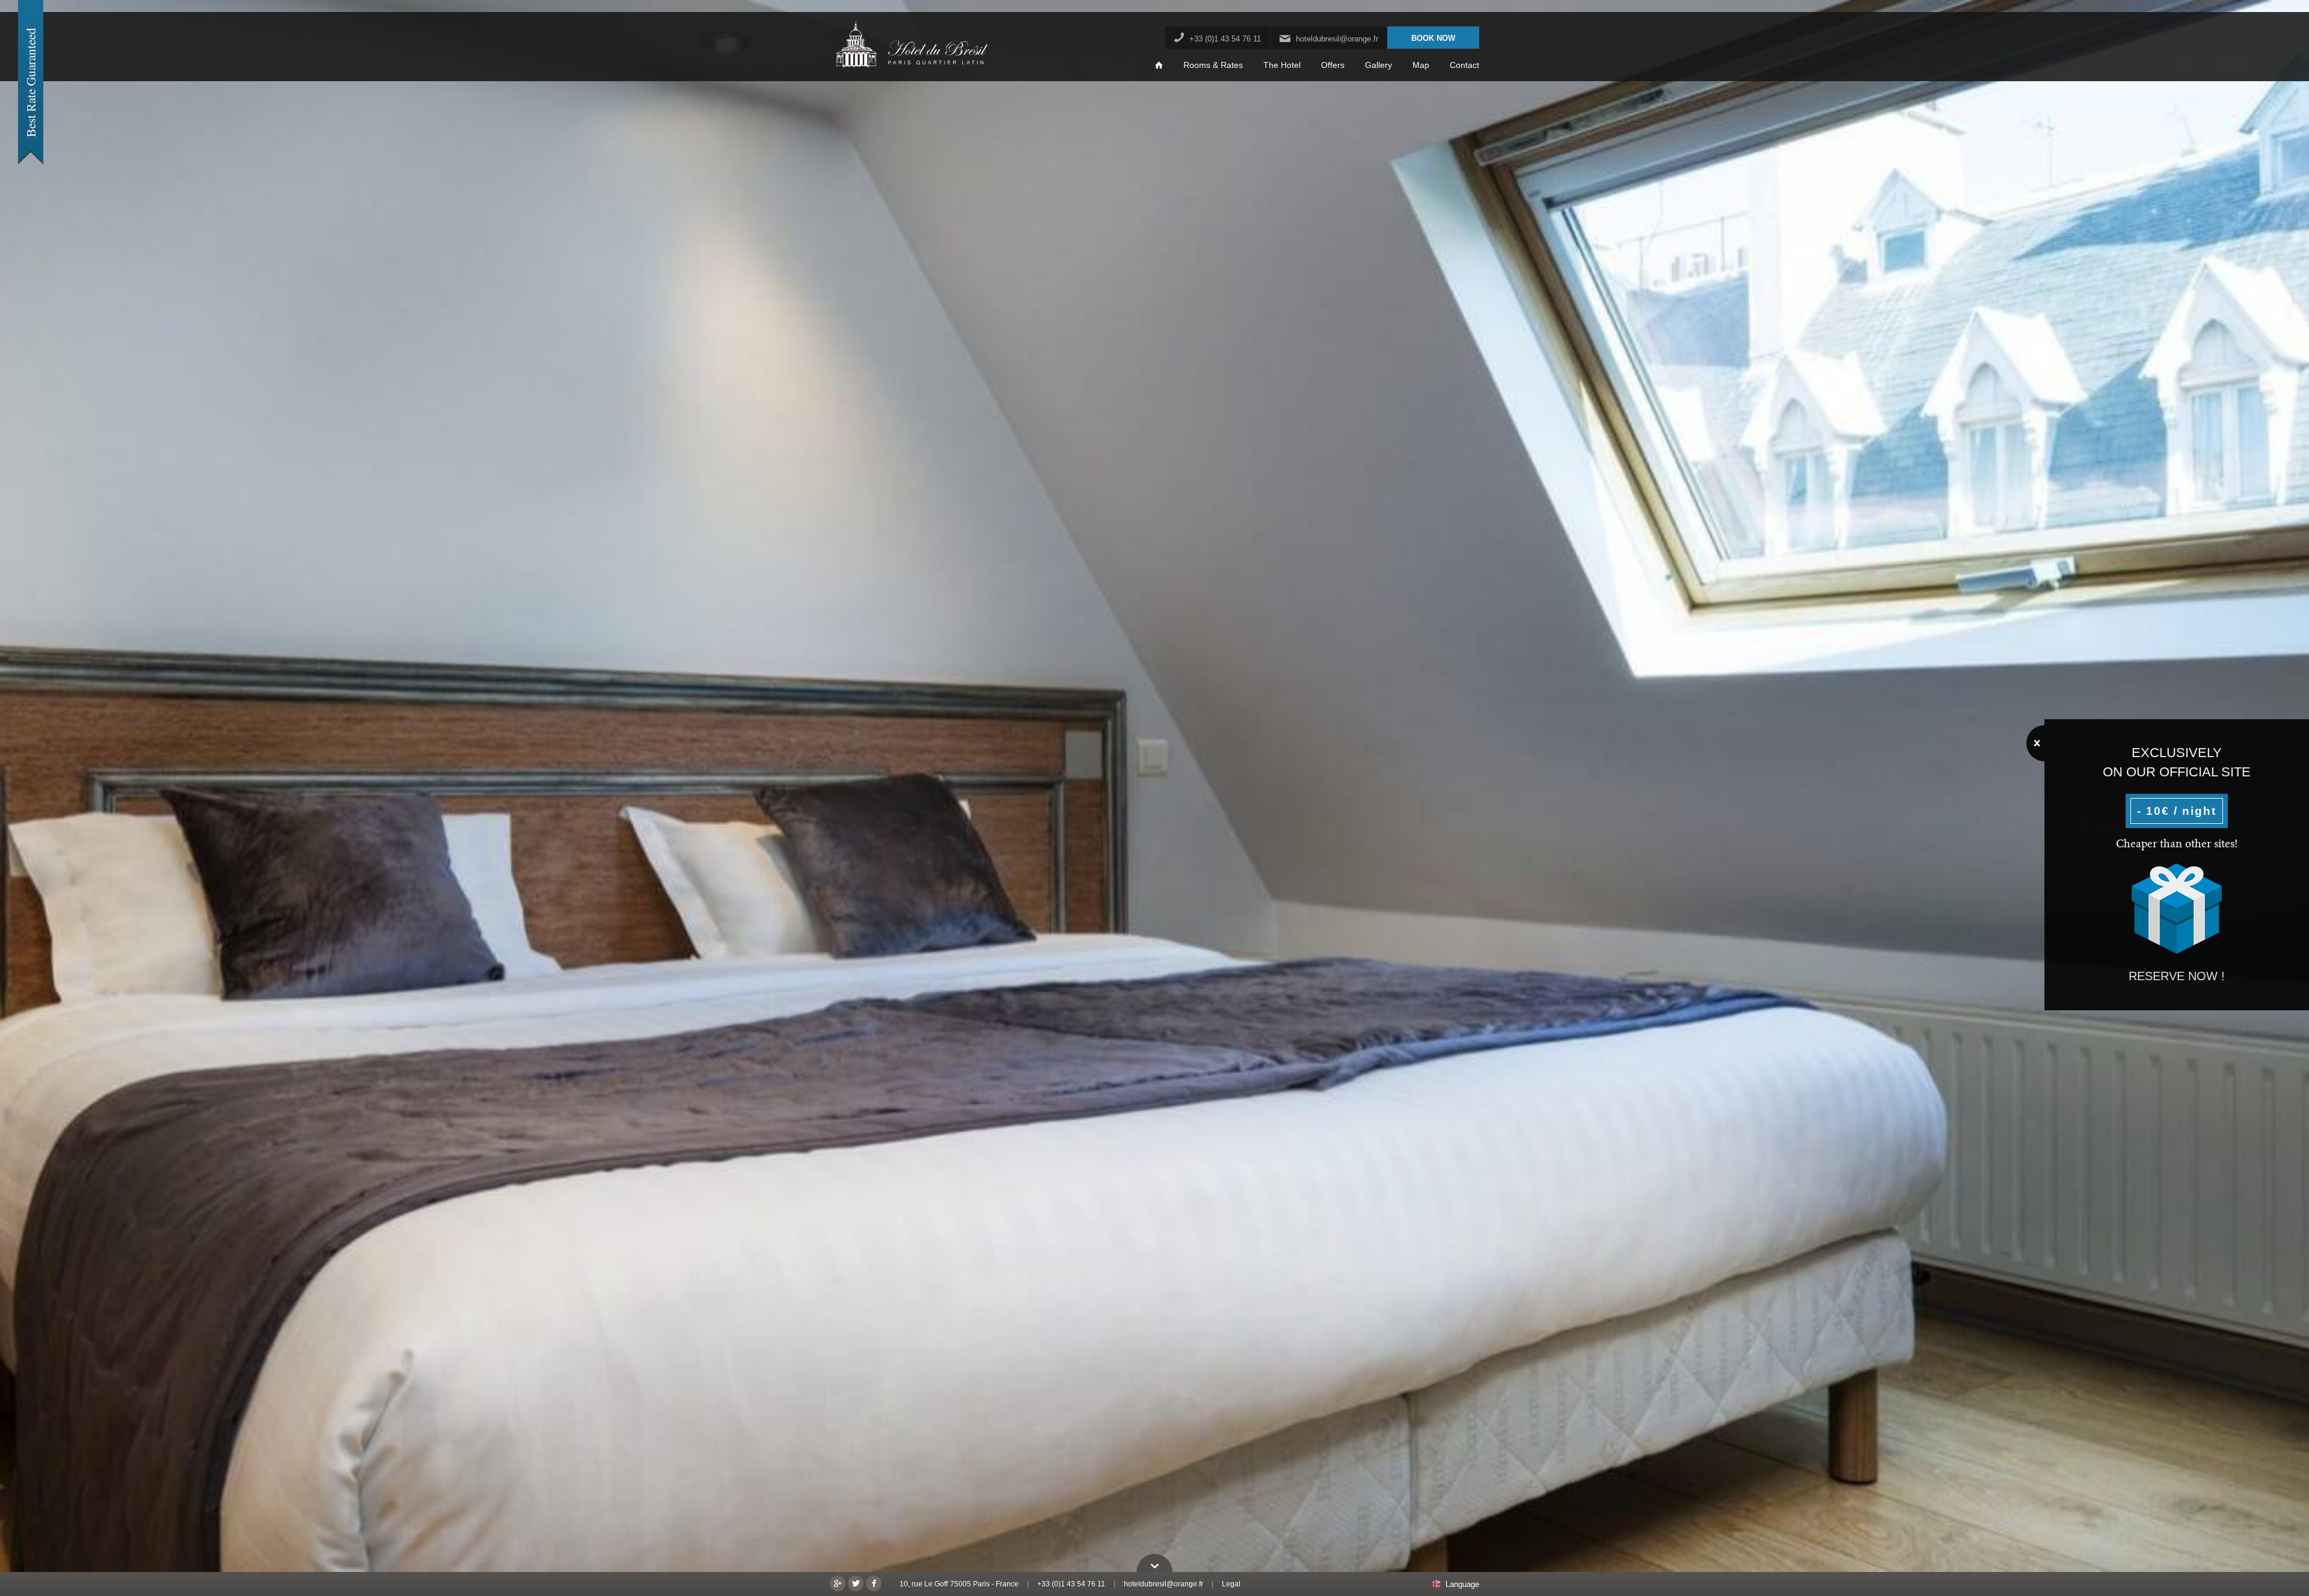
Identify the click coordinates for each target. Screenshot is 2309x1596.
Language (1462, 1585)
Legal (1231, 1584)
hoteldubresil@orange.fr (1337, 39)
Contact (1464, 65)
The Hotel (1282, 65)
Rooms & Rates (1213, 65)
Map (1421, 65)
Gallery (1378, 65)
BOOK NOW (1433, 38)
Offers (1333, 65)
